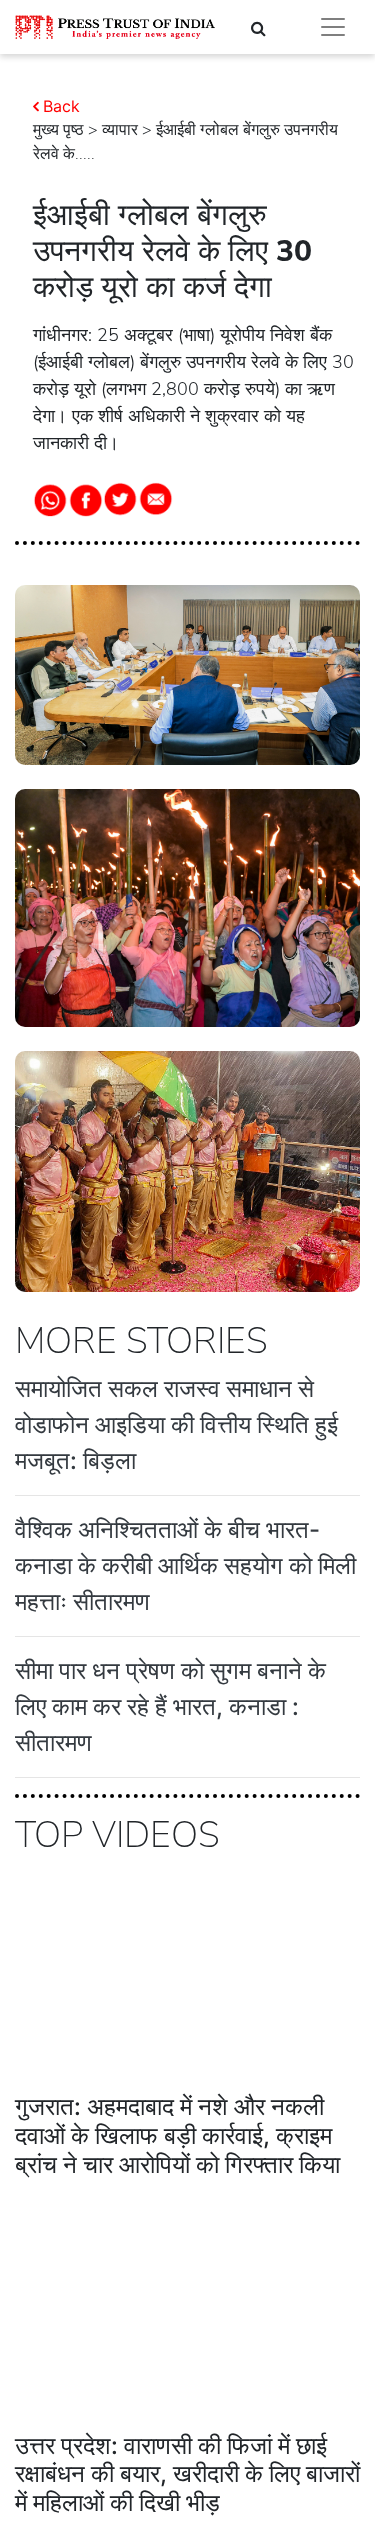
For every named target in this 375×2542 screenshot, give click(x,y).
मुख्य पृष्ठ (58, 130)
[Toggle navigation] (333, 27)
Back (61, 106)
